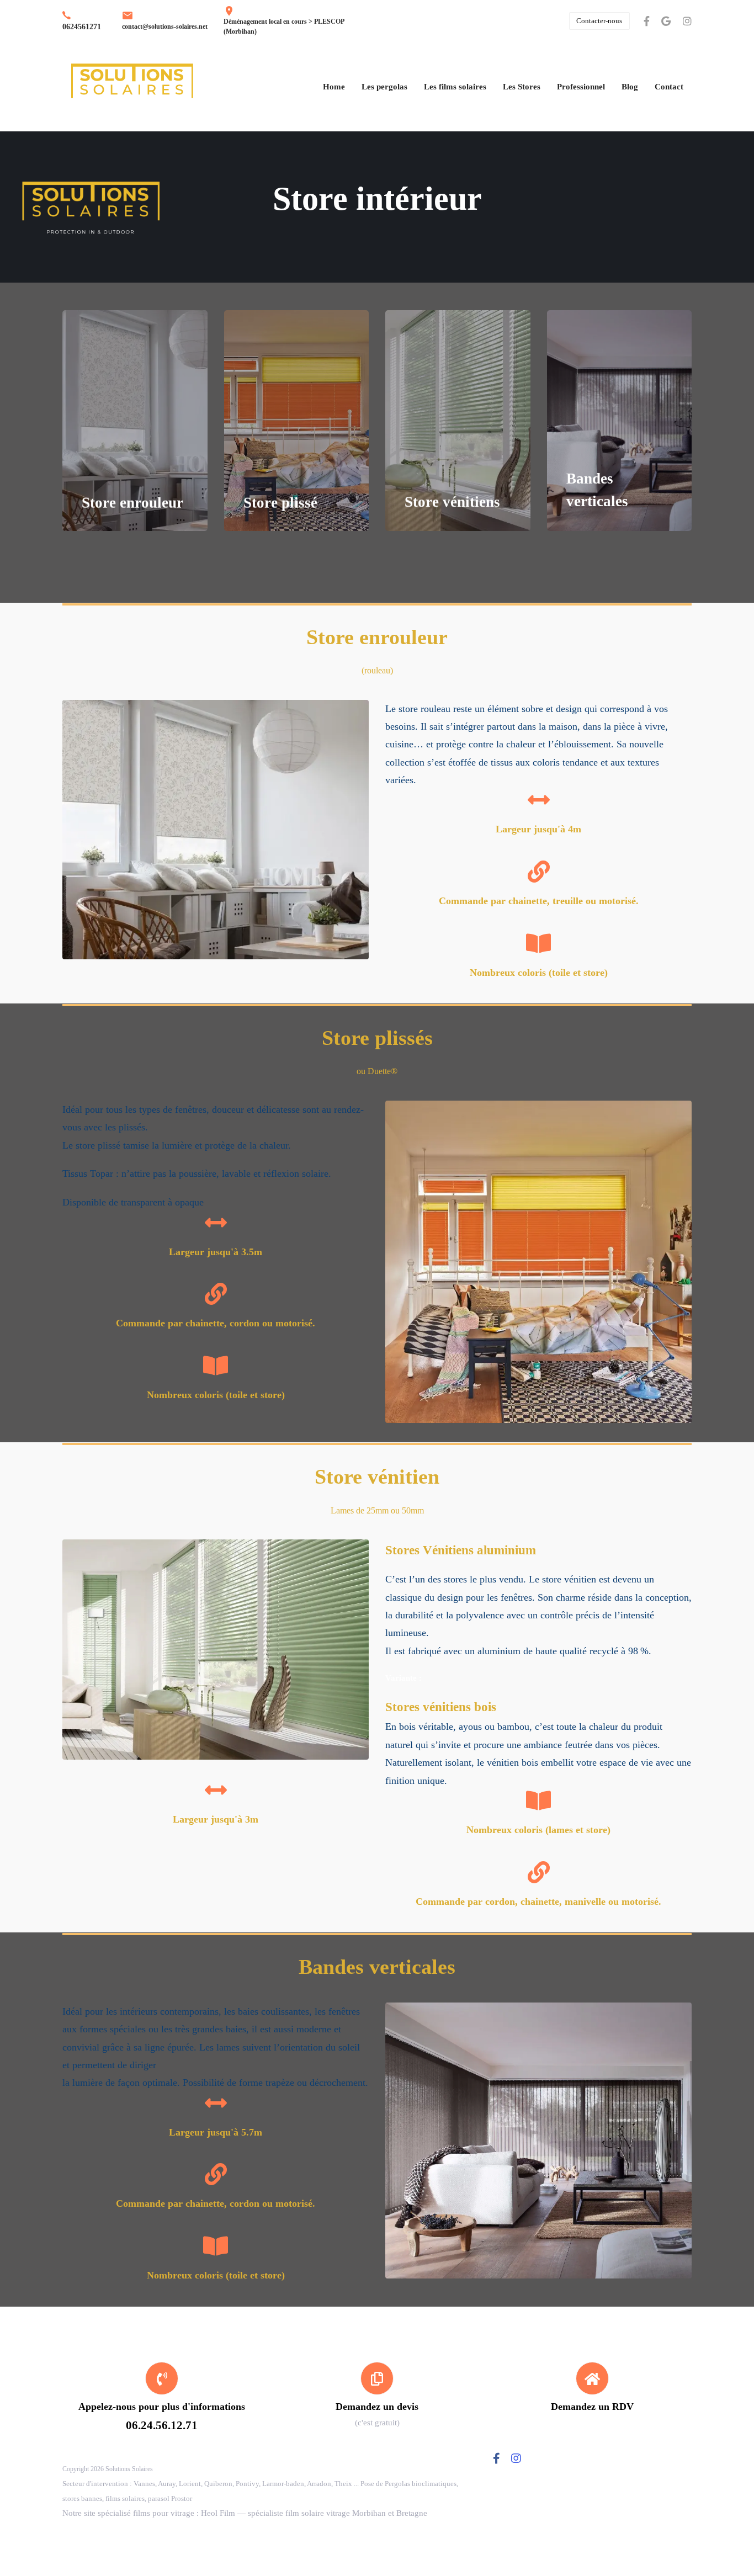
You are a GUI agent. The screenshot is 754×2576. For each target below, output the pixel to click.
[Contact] (377, 2396)
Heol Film (218, 2513)
